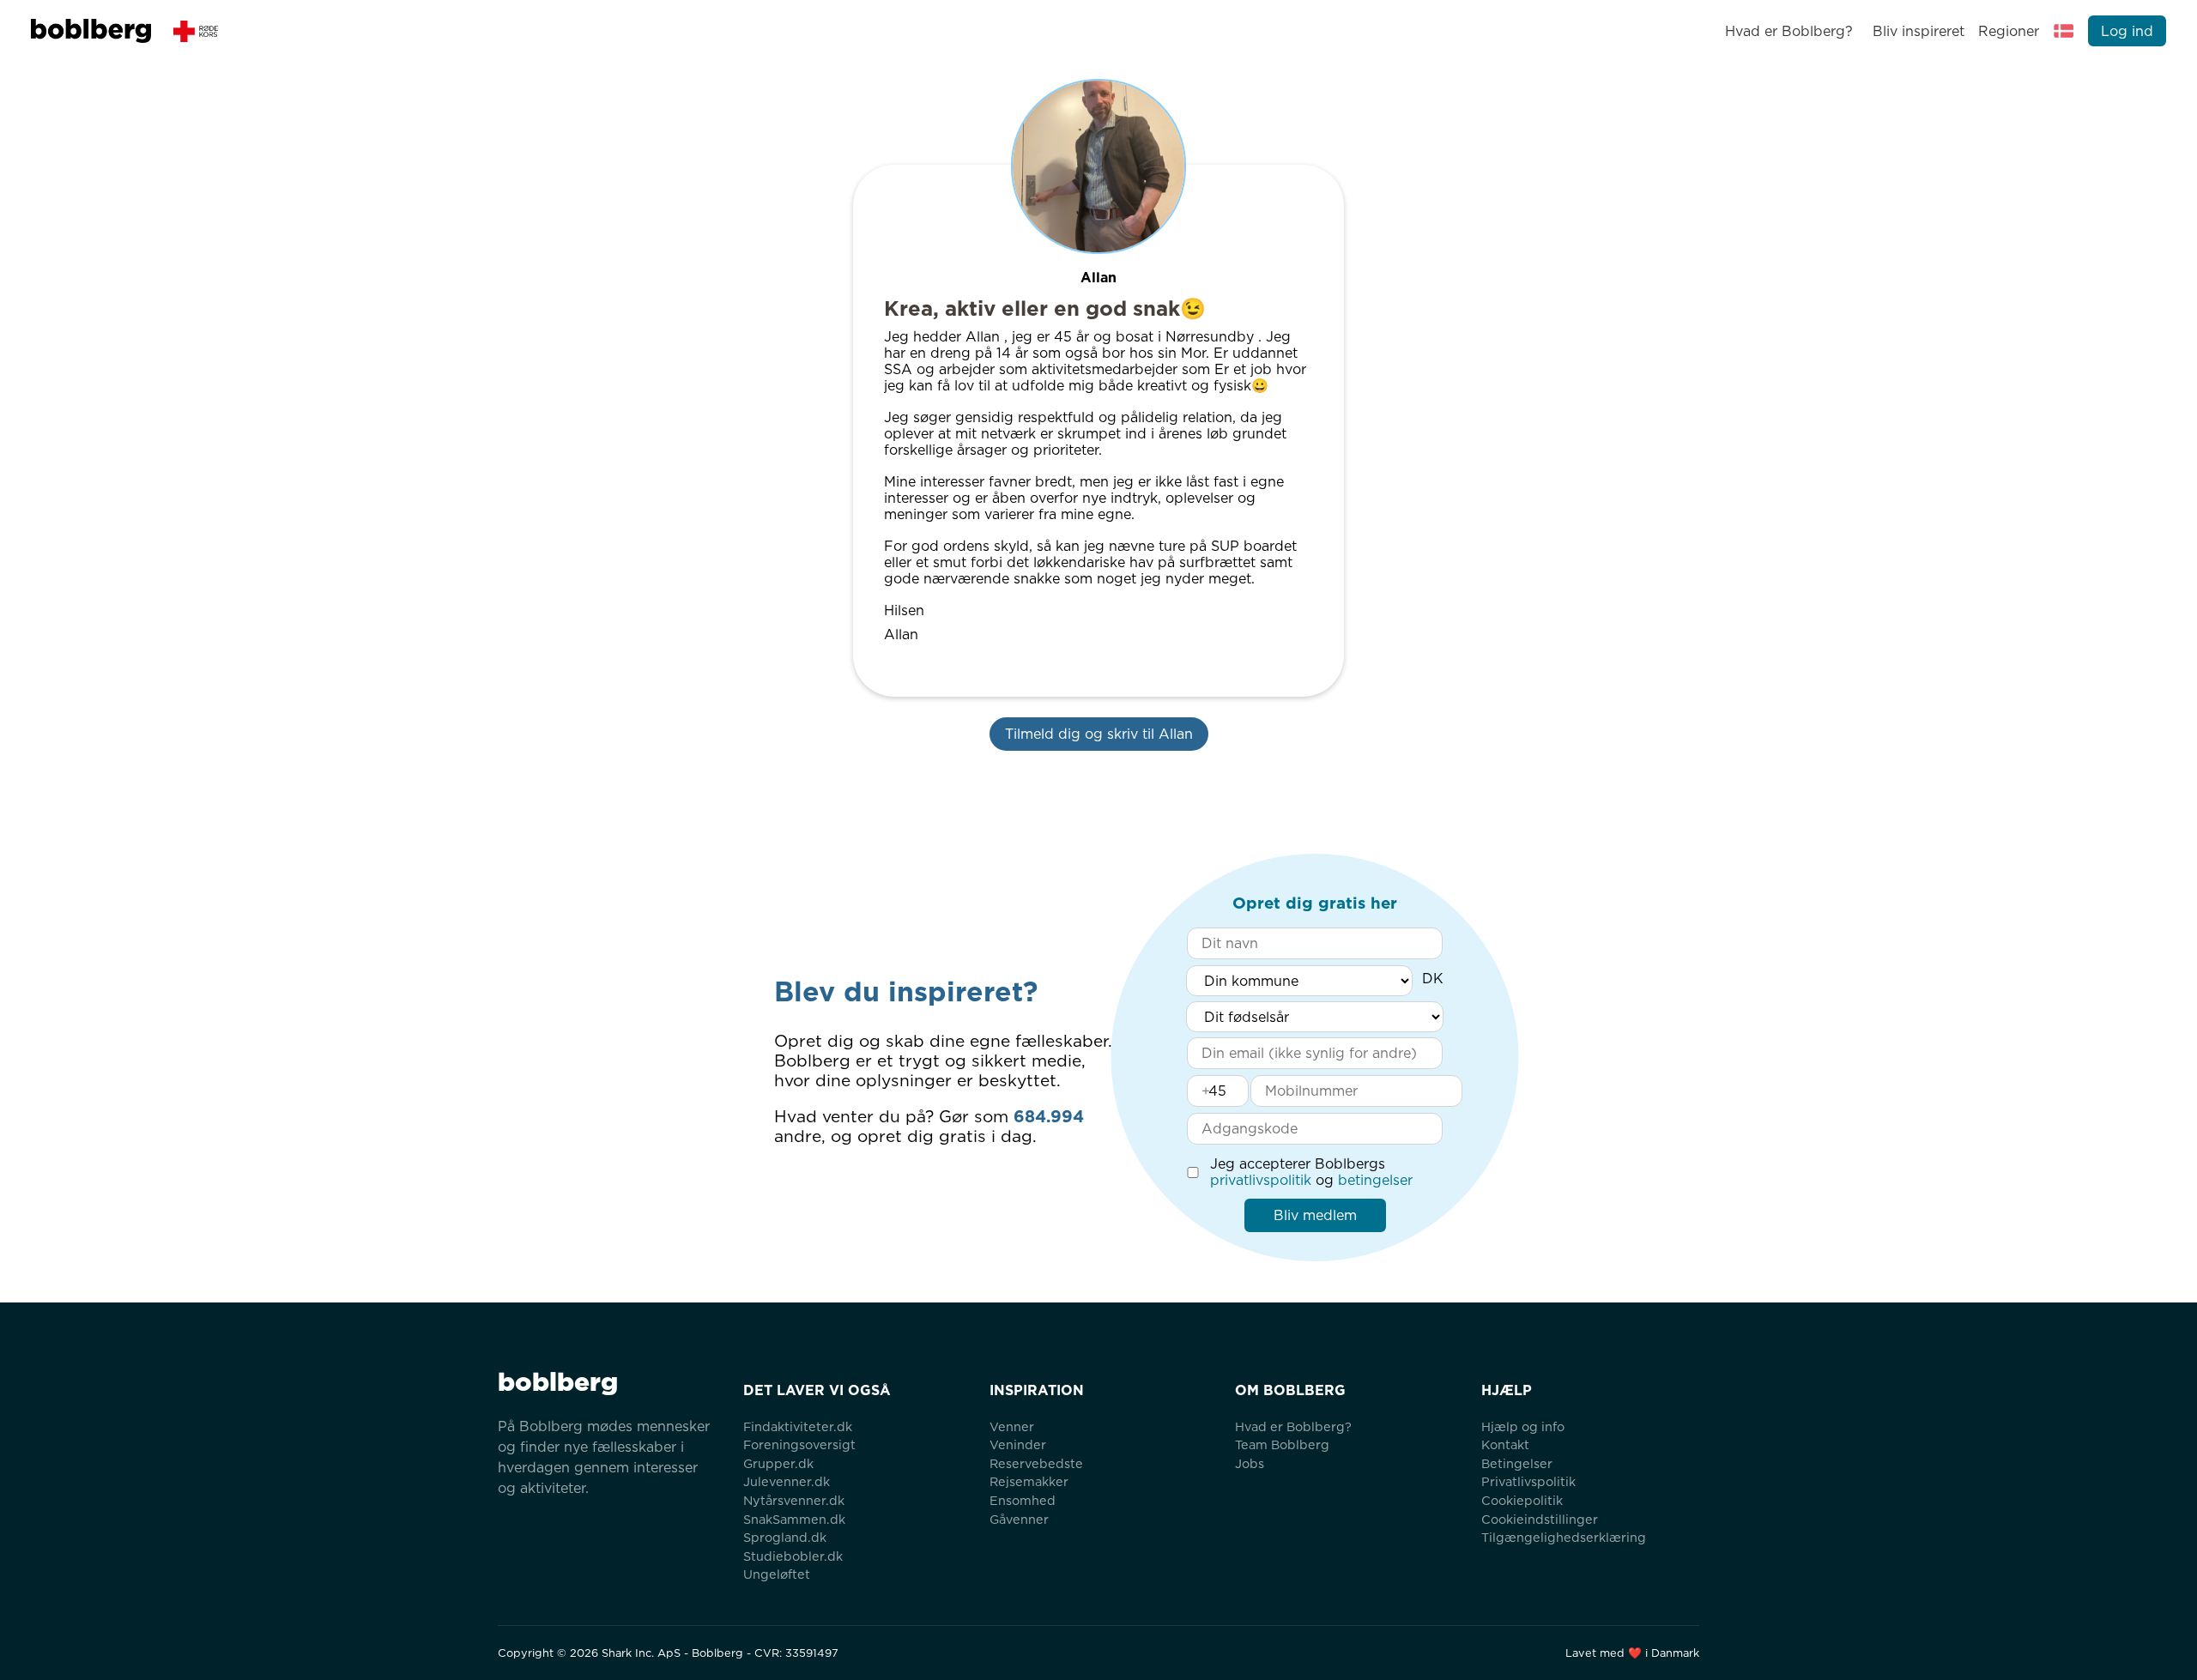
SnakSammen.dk (794, 1519)
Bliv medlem (1315, 1215)
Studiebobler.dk (793, 1556)
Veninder (1018, 1444)
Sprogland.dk (785, 1537)
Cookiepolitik (1522, 1500)
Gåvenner (1019, 1519)
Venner (1012, 1426)
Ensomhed (1023, 1500)
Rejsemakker (1029, 1481)
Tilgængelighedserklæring (1564, 1537)
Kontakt (1505, 1444)
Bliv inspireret (1918, 31)
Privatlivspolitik (1528, 1481)
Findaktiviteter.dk (798, 1426)
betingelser (1375, 1180)
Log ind (2127, 31)
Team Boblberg (1282, 1444)
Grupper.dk (778, 1463)
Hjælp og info (1523, 1426)
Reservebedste (1036, 1463)
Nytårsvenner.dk (794, 1500)
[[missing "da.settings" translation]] (2064, 31)
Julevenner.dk (787, 1481)
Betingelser (1517, 1463)
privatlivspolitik (1261, 1180)
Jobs (1250, 1463)
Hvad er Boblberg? (1789, 31)
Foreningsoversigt (799, 1444)
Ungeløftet (777, 1574)
